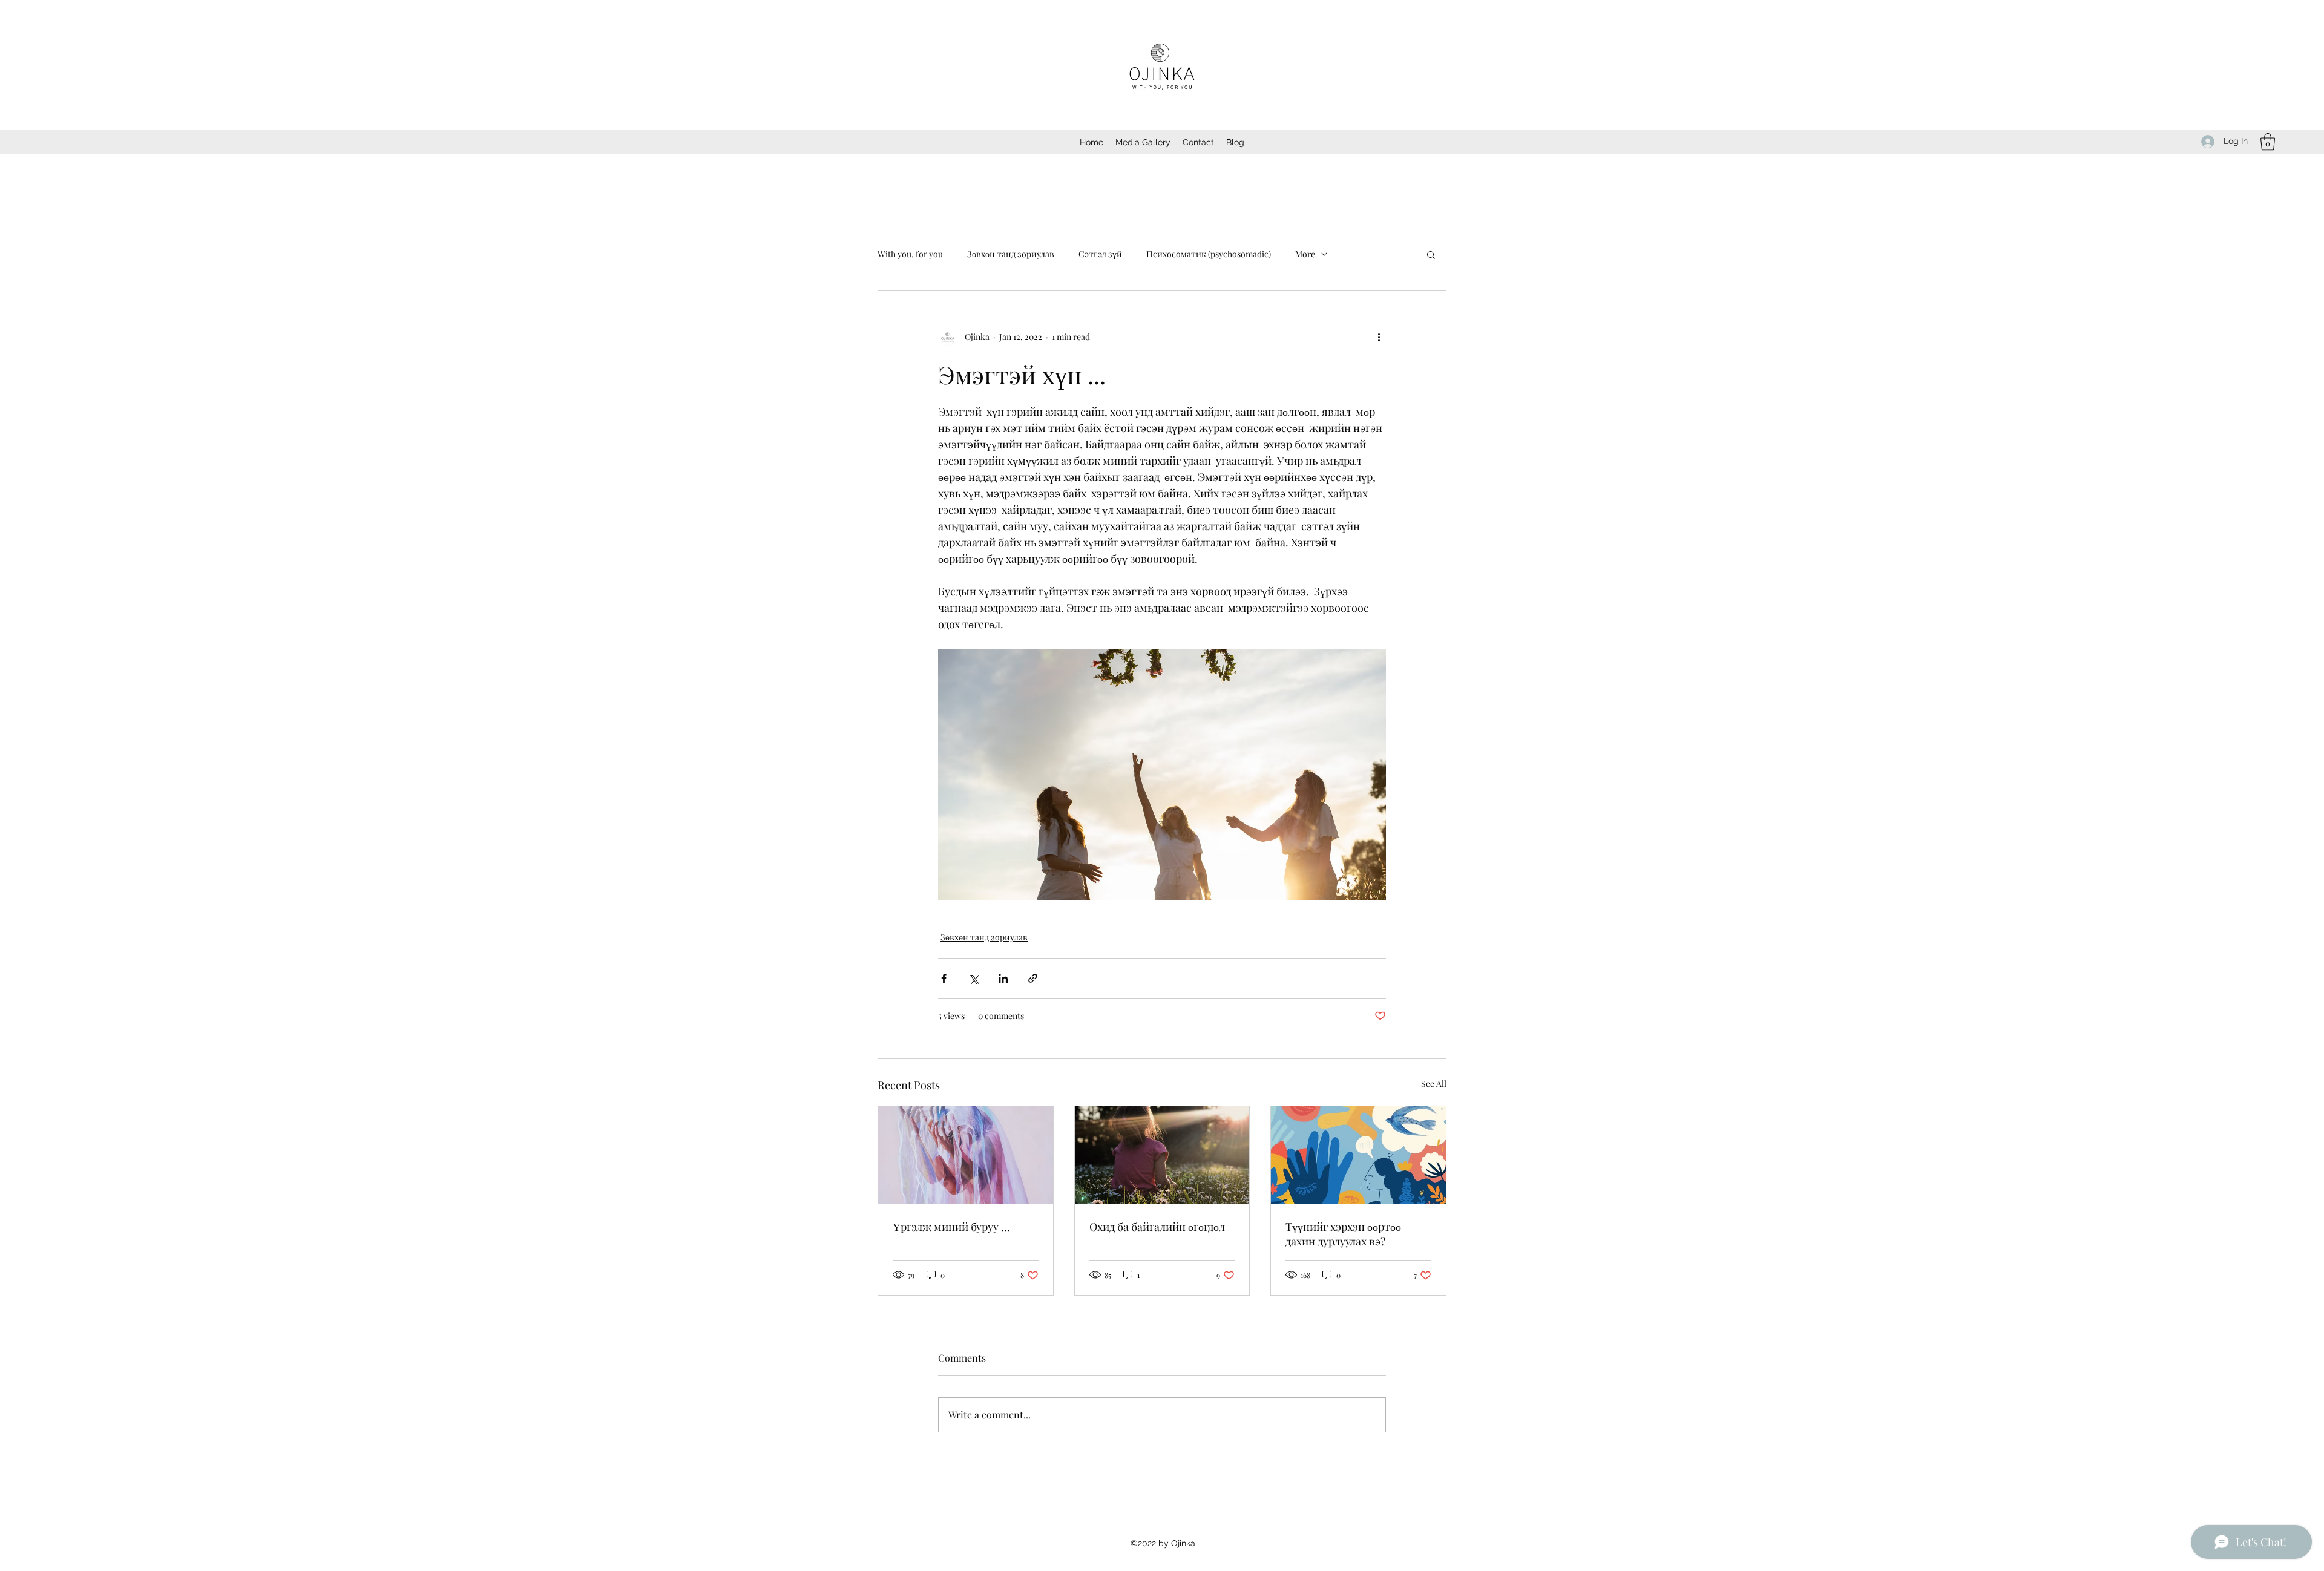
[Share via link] (1033, 978)
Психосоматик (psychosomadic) (1209, 254)
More (1305, 254)
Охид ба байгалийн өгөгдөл (1157, 1227)
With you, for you (910, 254)
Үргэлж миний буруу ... (951, 1227)
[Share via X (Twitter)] (973, 978)
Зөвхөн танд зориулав (1011, 254)
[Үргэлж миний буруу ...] (966, 1155)
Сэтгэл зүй (1100, 254)
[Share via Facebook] (944, 978)
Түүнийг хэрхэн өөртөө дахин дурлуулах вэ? (1343, 1234)
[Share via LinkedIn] (1003, 978)
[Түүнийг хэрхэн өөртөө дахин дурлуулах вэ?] (1358, 1155)
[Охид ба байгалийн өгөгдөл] (1162, 1155)
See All (1434, 1084)
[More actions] (1379, 337)
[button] (2268, 142)
